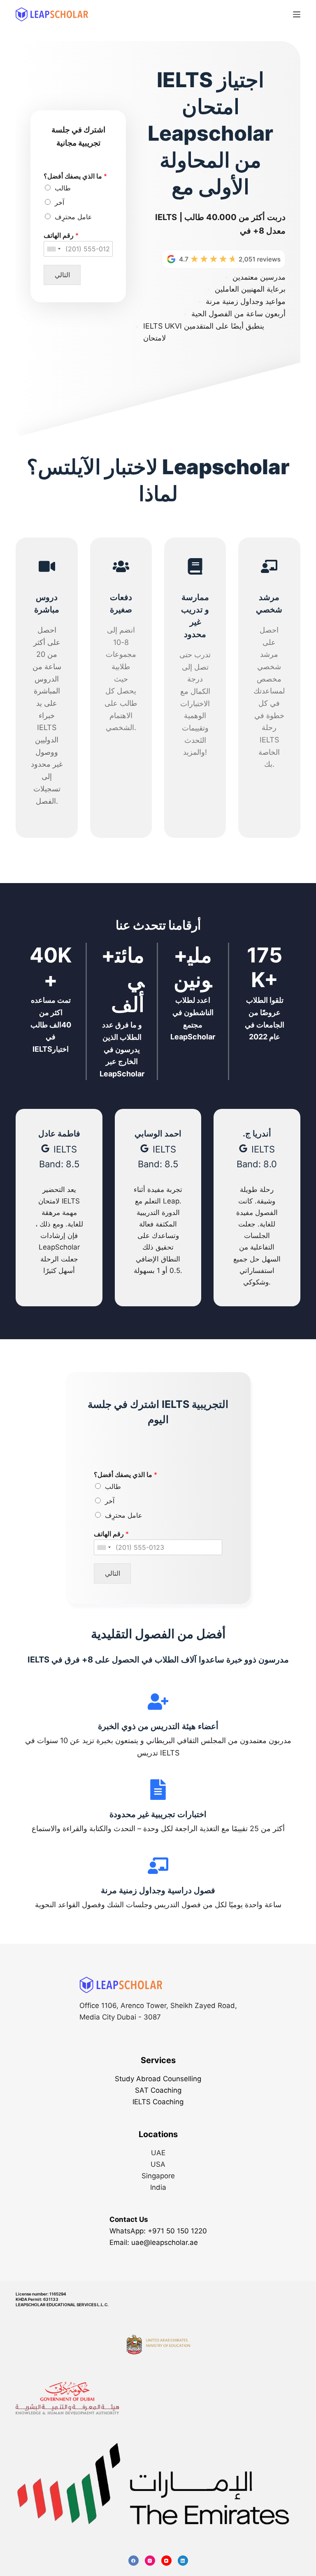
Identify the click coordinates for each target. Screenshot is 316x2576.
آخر (59, 202)
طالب (63, 188)
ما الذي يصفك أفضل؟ (75, 176)
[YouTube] (166, 2561)
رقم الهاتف (61, 235)
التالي (62, 275)
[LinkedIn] (183, 2561)
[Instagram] (150, 2561)
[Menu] (297, 14)
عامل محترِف (73, 217)
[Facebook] (134, 2561)
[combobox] (53, 249)
